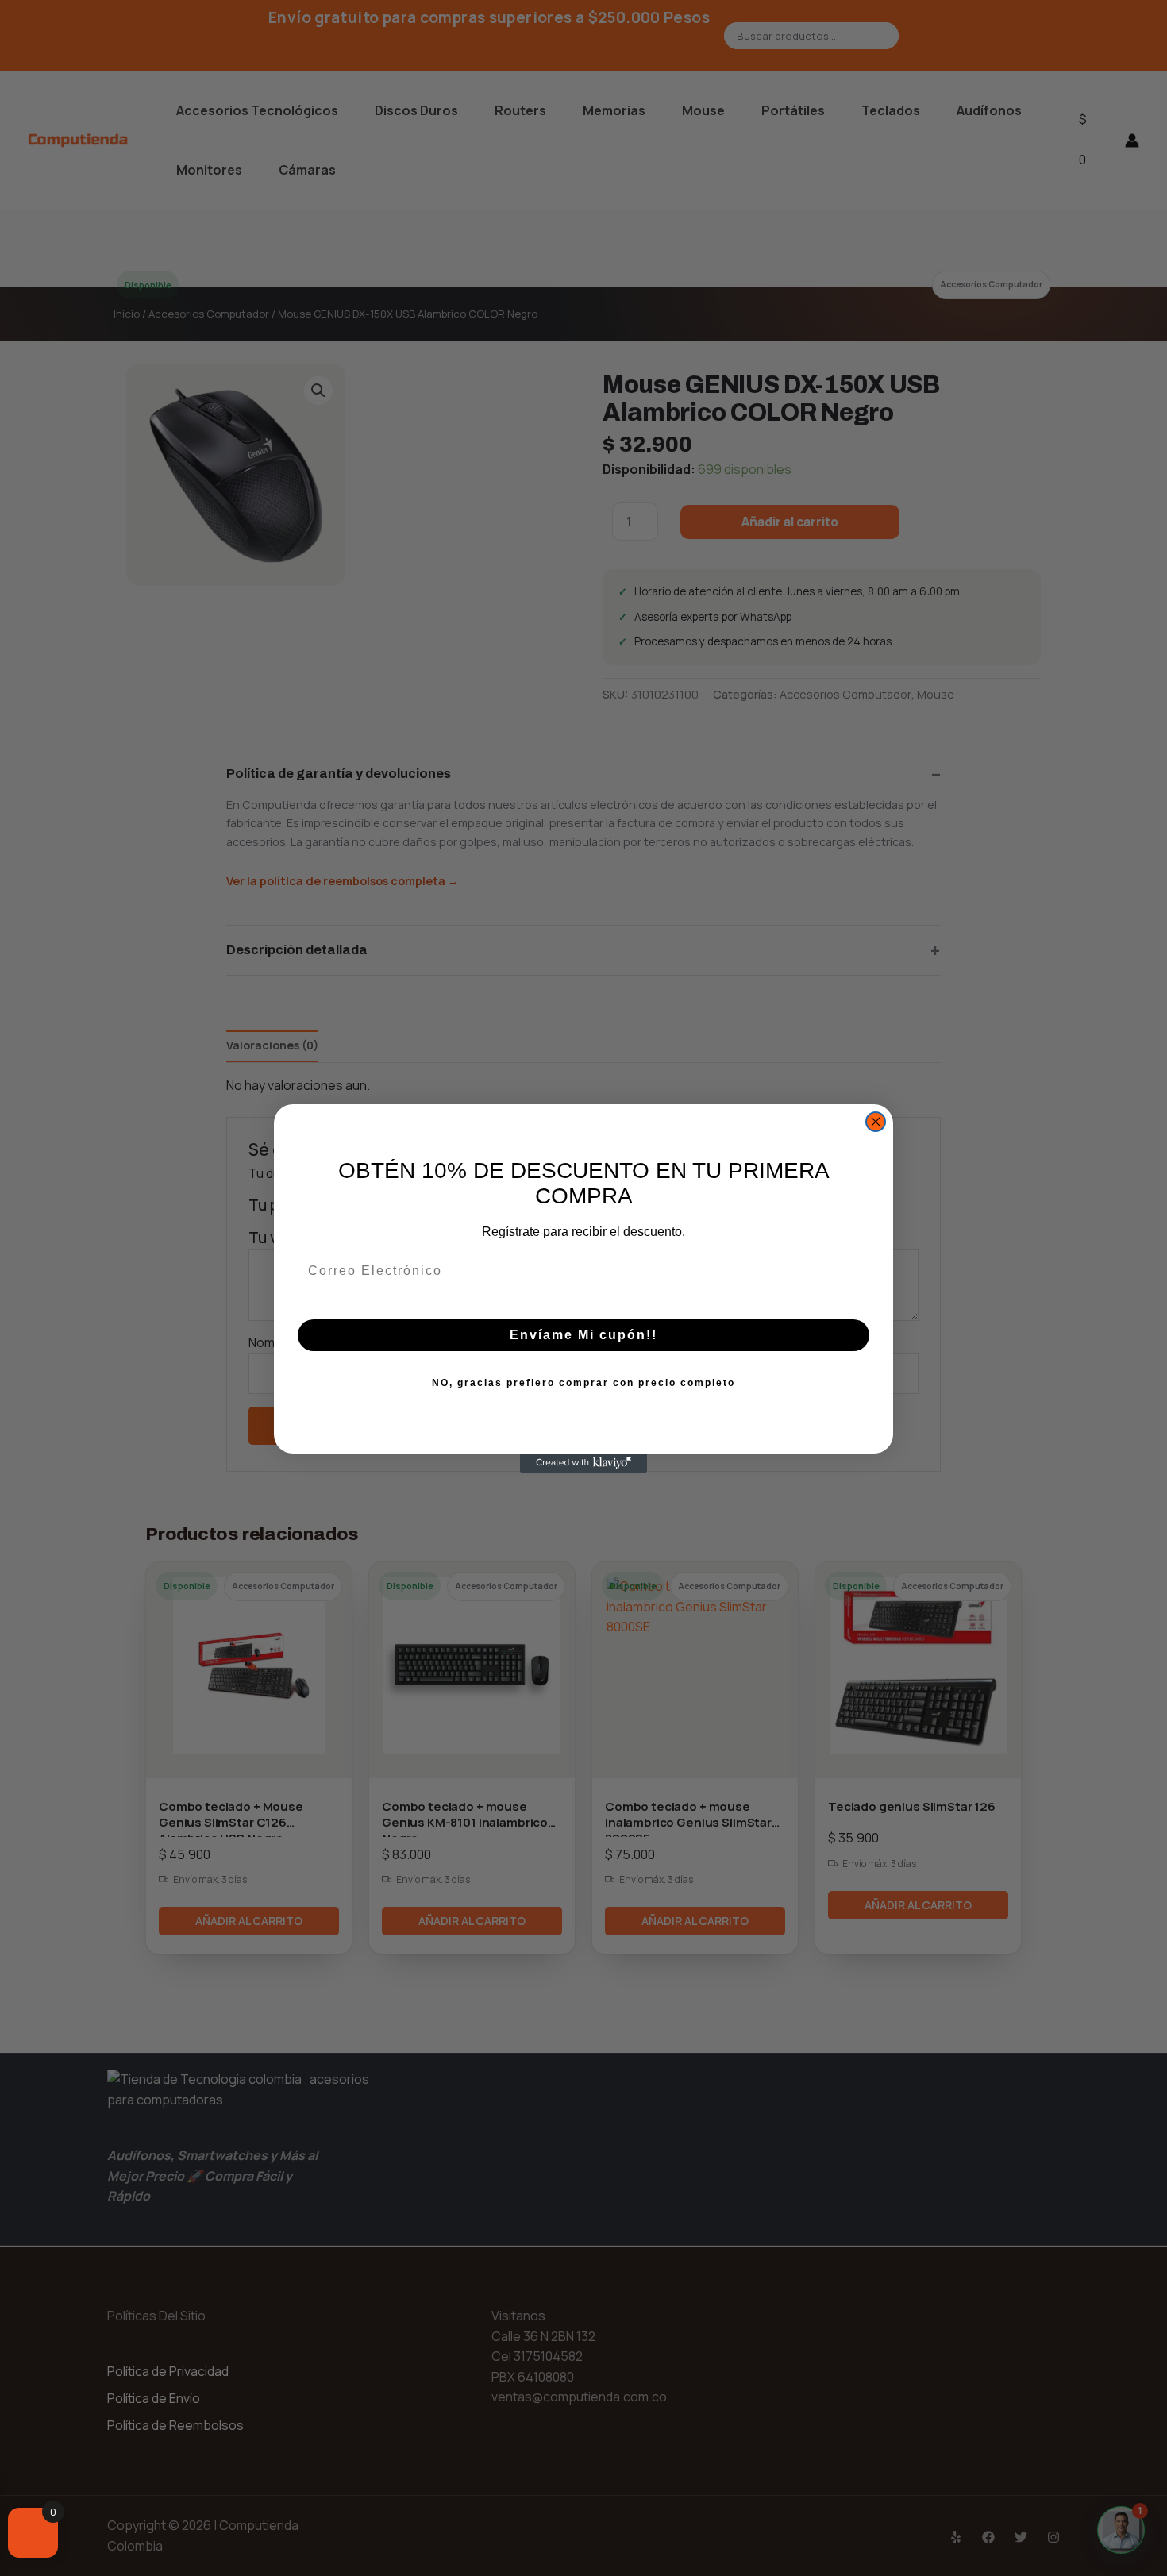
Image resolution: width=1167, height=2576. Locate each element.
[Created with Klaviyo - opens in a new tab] (583, 1463)
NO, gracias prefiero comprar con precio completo (583, 1383)
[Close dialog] (876, 1122)
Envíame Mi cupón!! (583, 1335)
